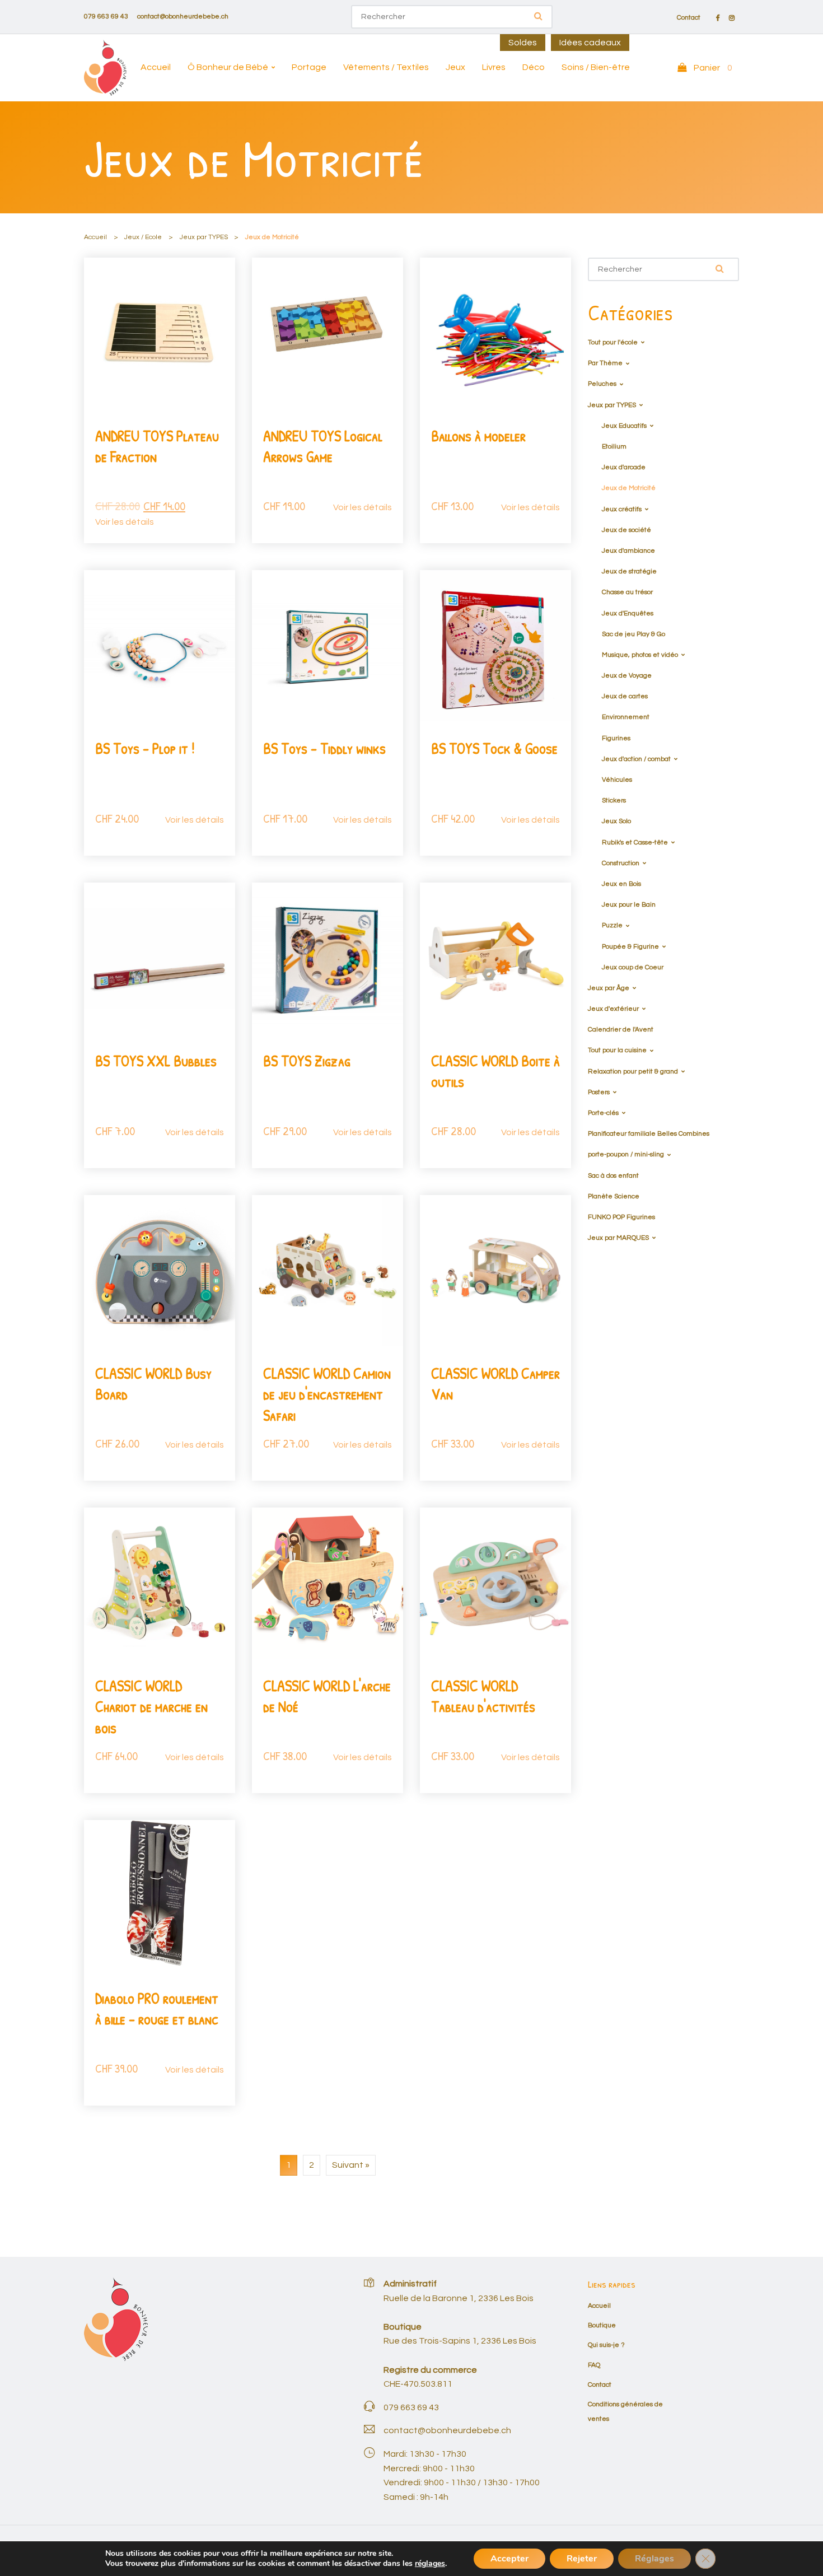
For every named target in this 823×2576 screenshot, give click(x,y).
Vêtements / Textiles (386, 67)
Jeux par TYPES (204, 237)
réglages (430, 2564)
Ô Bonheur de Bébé (228, 67)
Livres (494, 67)
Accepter (509, 2559)
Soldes (523, 43)
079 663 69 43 (106, 17)
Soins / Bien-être (596, 67)
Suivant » (351, 2165)
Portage (309, 67)
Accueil (156, 67)
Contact (689, 18)
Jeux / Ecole (143, 237)
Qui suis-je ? (606, 2345)
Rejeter (582, 2559)
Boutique (602, 2325)
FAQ (594, 2365)
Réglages (654, 2559)
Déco (534, 67)
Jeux (455, 67)
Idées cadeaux (590, 43)
